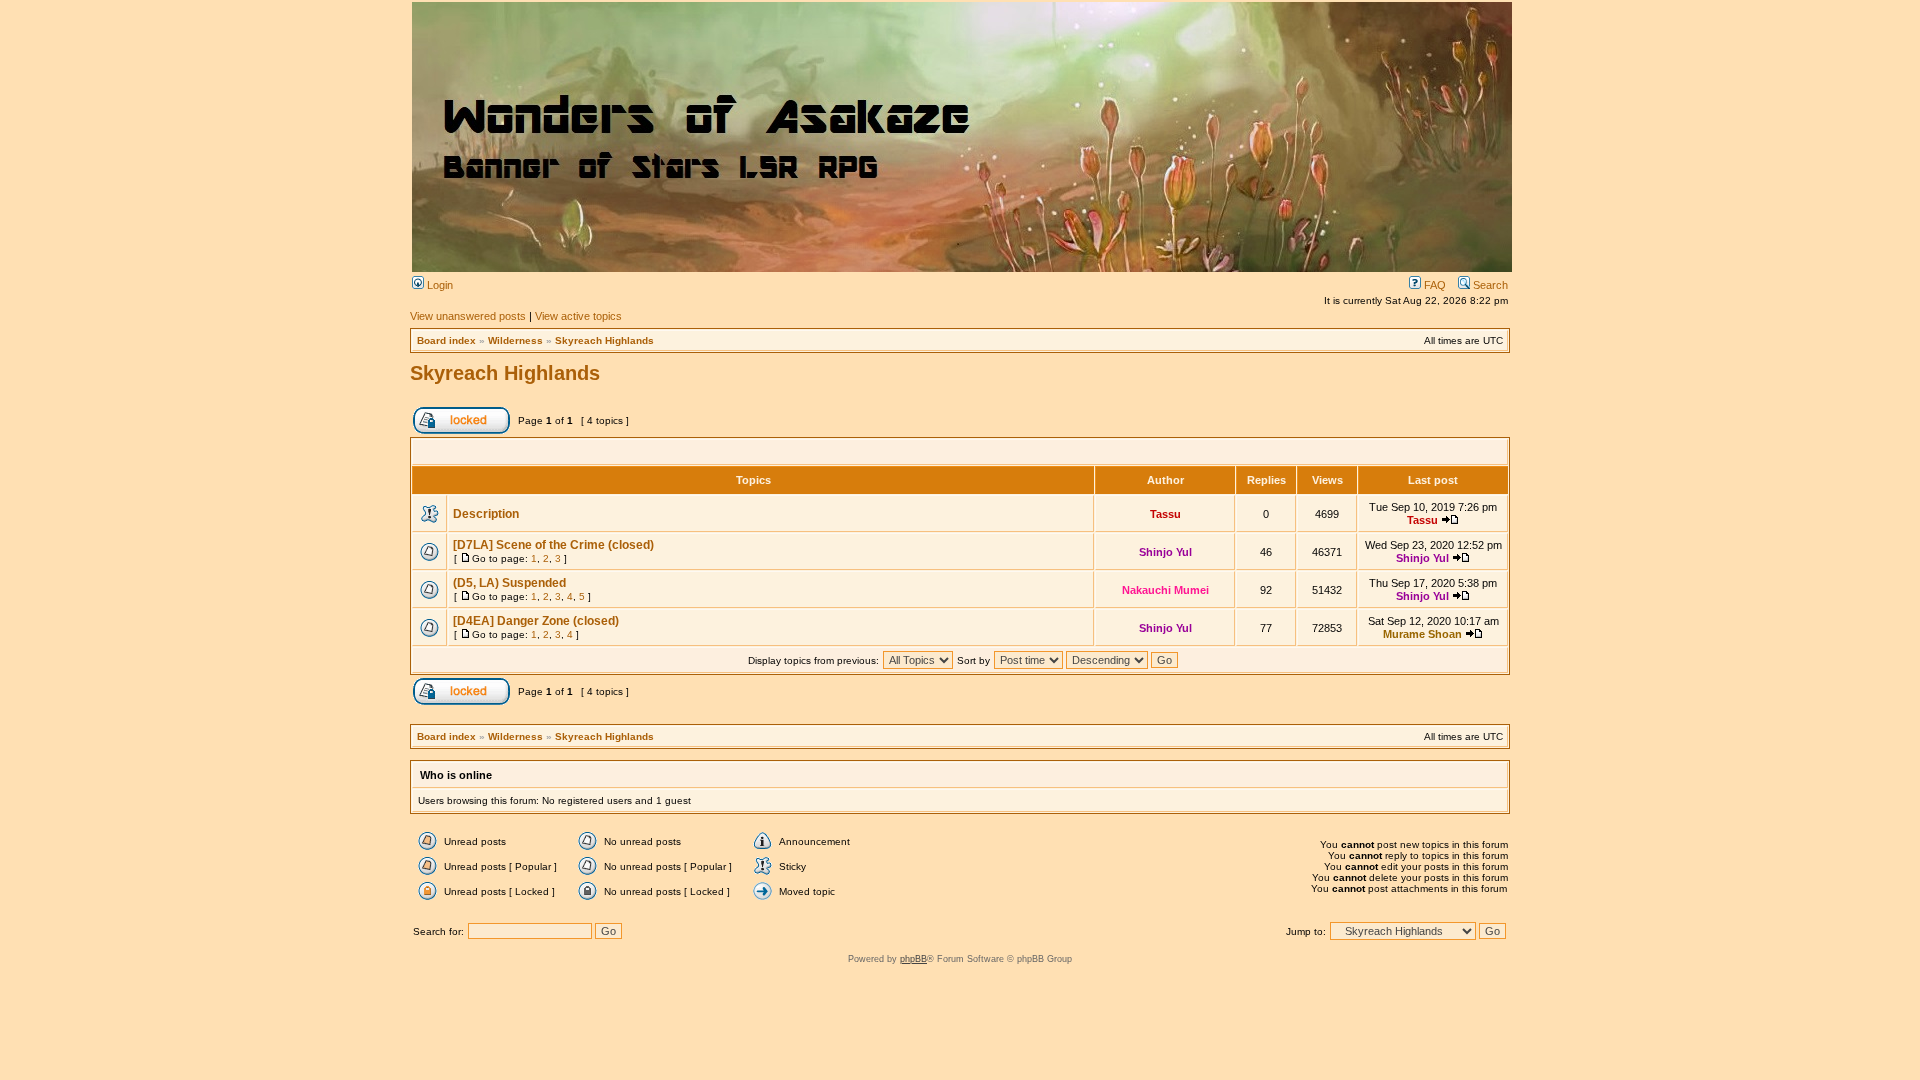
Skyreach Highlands (604, 340)
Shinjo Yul (1165, 552)
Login (438, 285)
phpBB (913, 959)
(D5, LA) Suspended (509, 583)
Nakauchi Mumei (1165, 590)
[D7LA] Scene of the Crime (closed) (553, 545)
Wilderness (515, 340)
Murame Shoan (1422, 634)
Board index (446, 340)
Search (1489, 285)
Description (486, 514)
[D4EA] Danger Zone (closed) (536, 621)
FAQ (1433, 285)
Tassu (1165, 514)
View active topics (578, 316)
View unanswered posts (468, 316)
